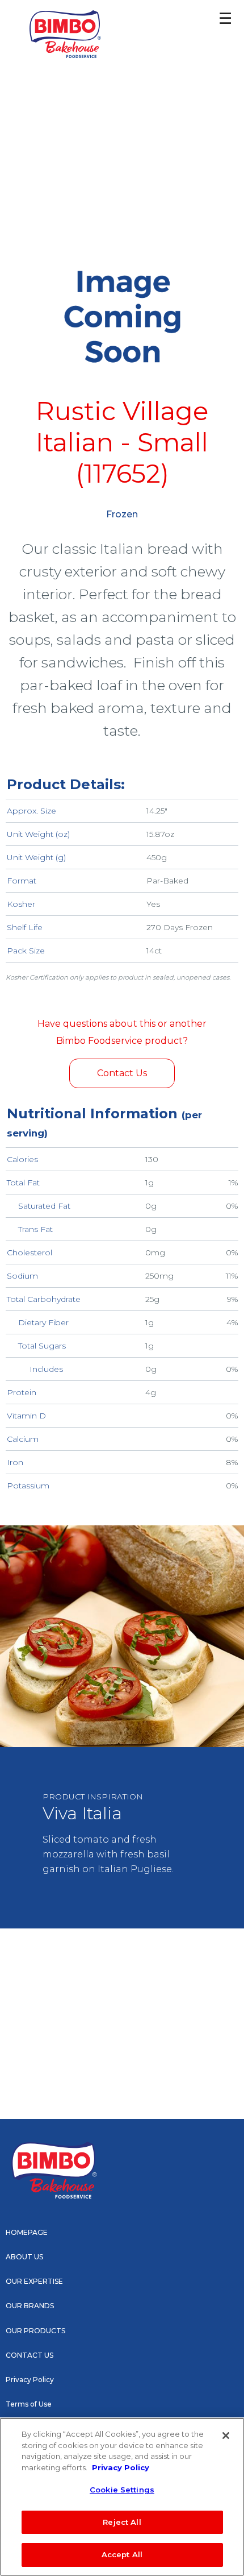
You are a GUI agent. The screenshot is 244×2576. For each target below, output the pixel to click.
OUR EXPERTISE (34, 2281)
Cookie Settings (122, 2490)
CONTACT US (30, 2355)
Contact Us (122, 1073)
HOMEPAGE (27, 2232)
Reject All (122, 2522)
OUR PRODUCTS (35, 2331)
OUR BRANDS (30, 2306)
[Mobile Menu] (216, 23)
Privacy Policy (30, 2380)
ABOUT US (24, 2257)
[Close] (226, 2436)
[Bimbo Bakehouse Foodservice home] (65, 34)
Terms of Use (29, 2404)
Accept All (122, 2554)
